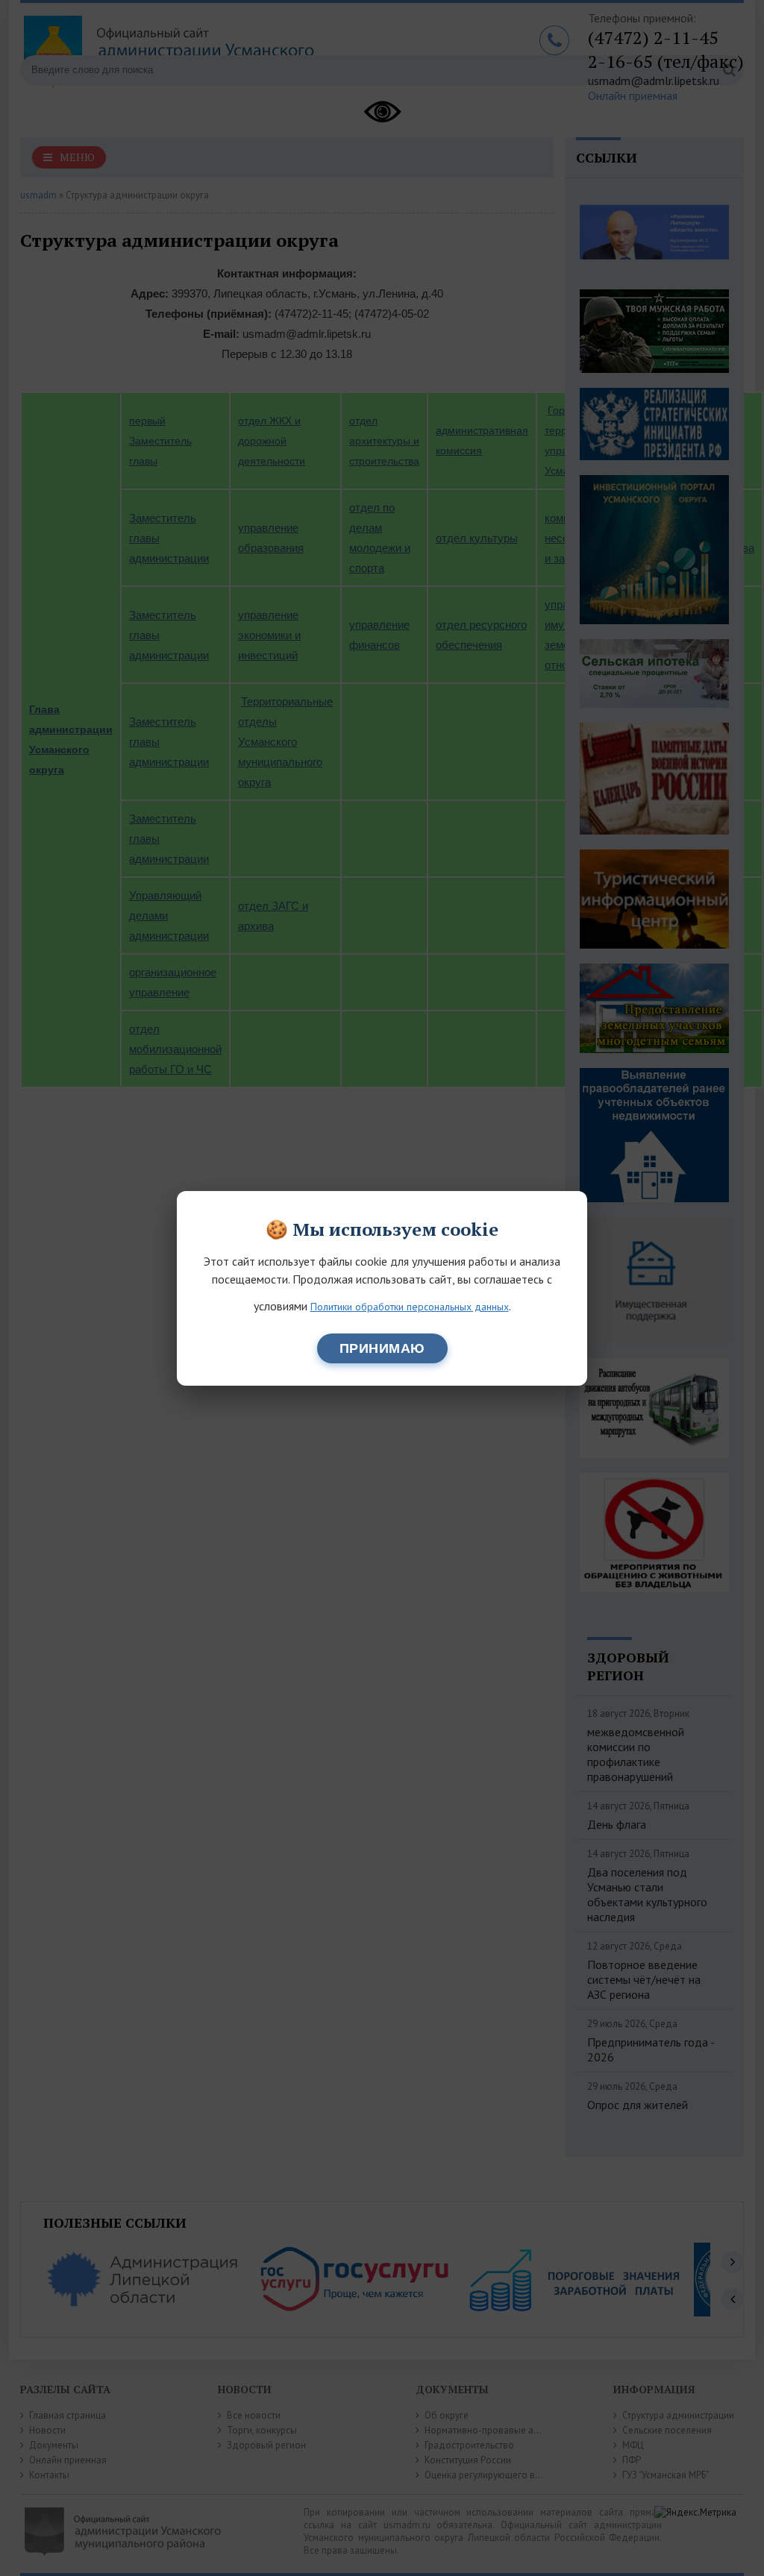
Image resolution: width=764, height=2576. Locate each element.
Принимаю (382, 1348)
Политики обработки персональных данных (410, 1307)
